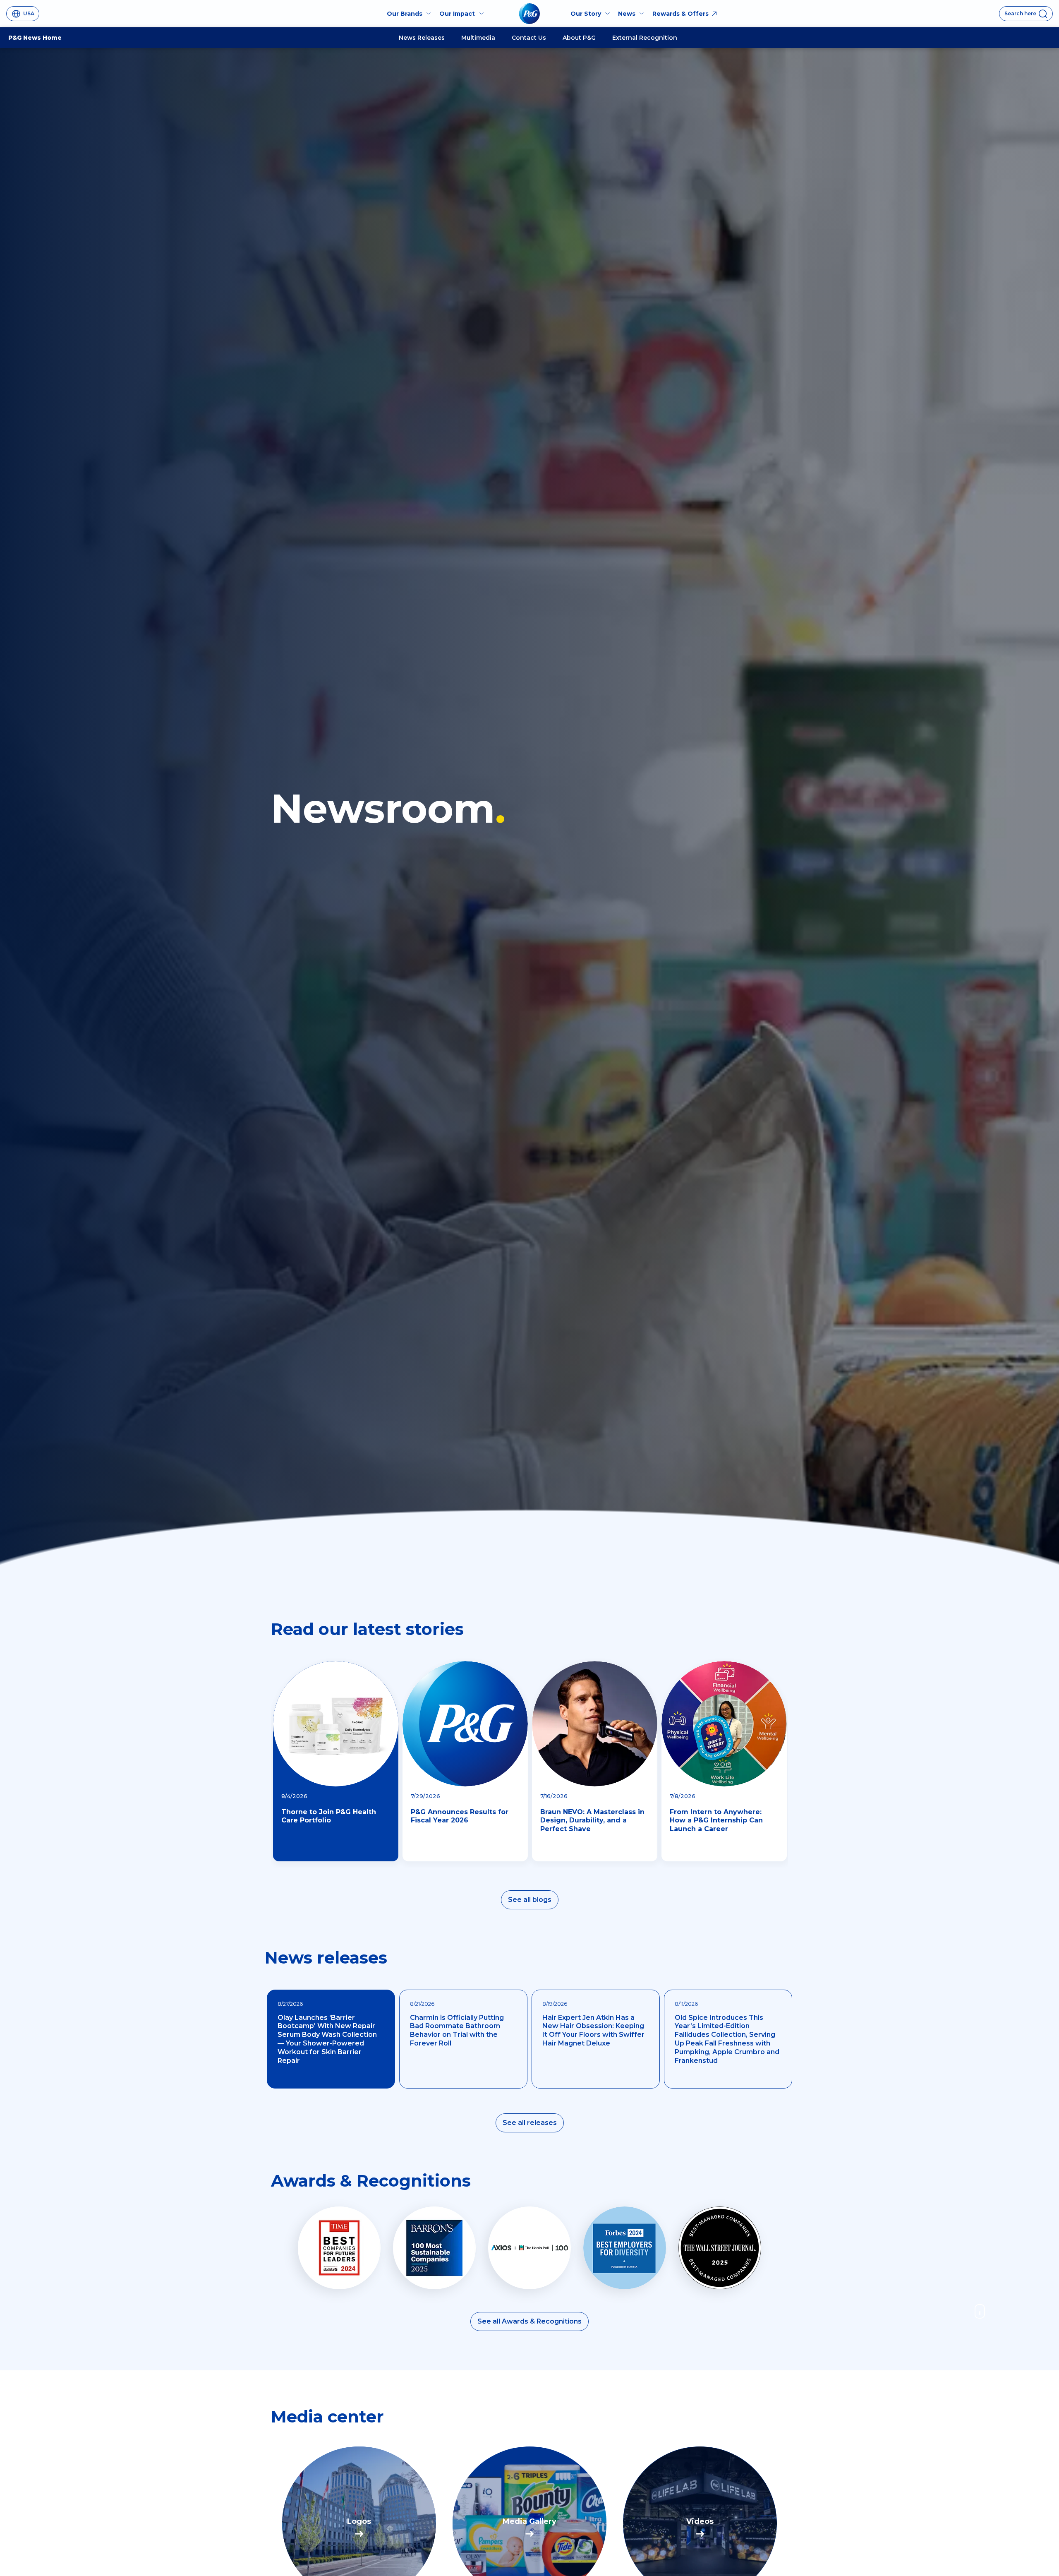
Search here (1020, 13)
